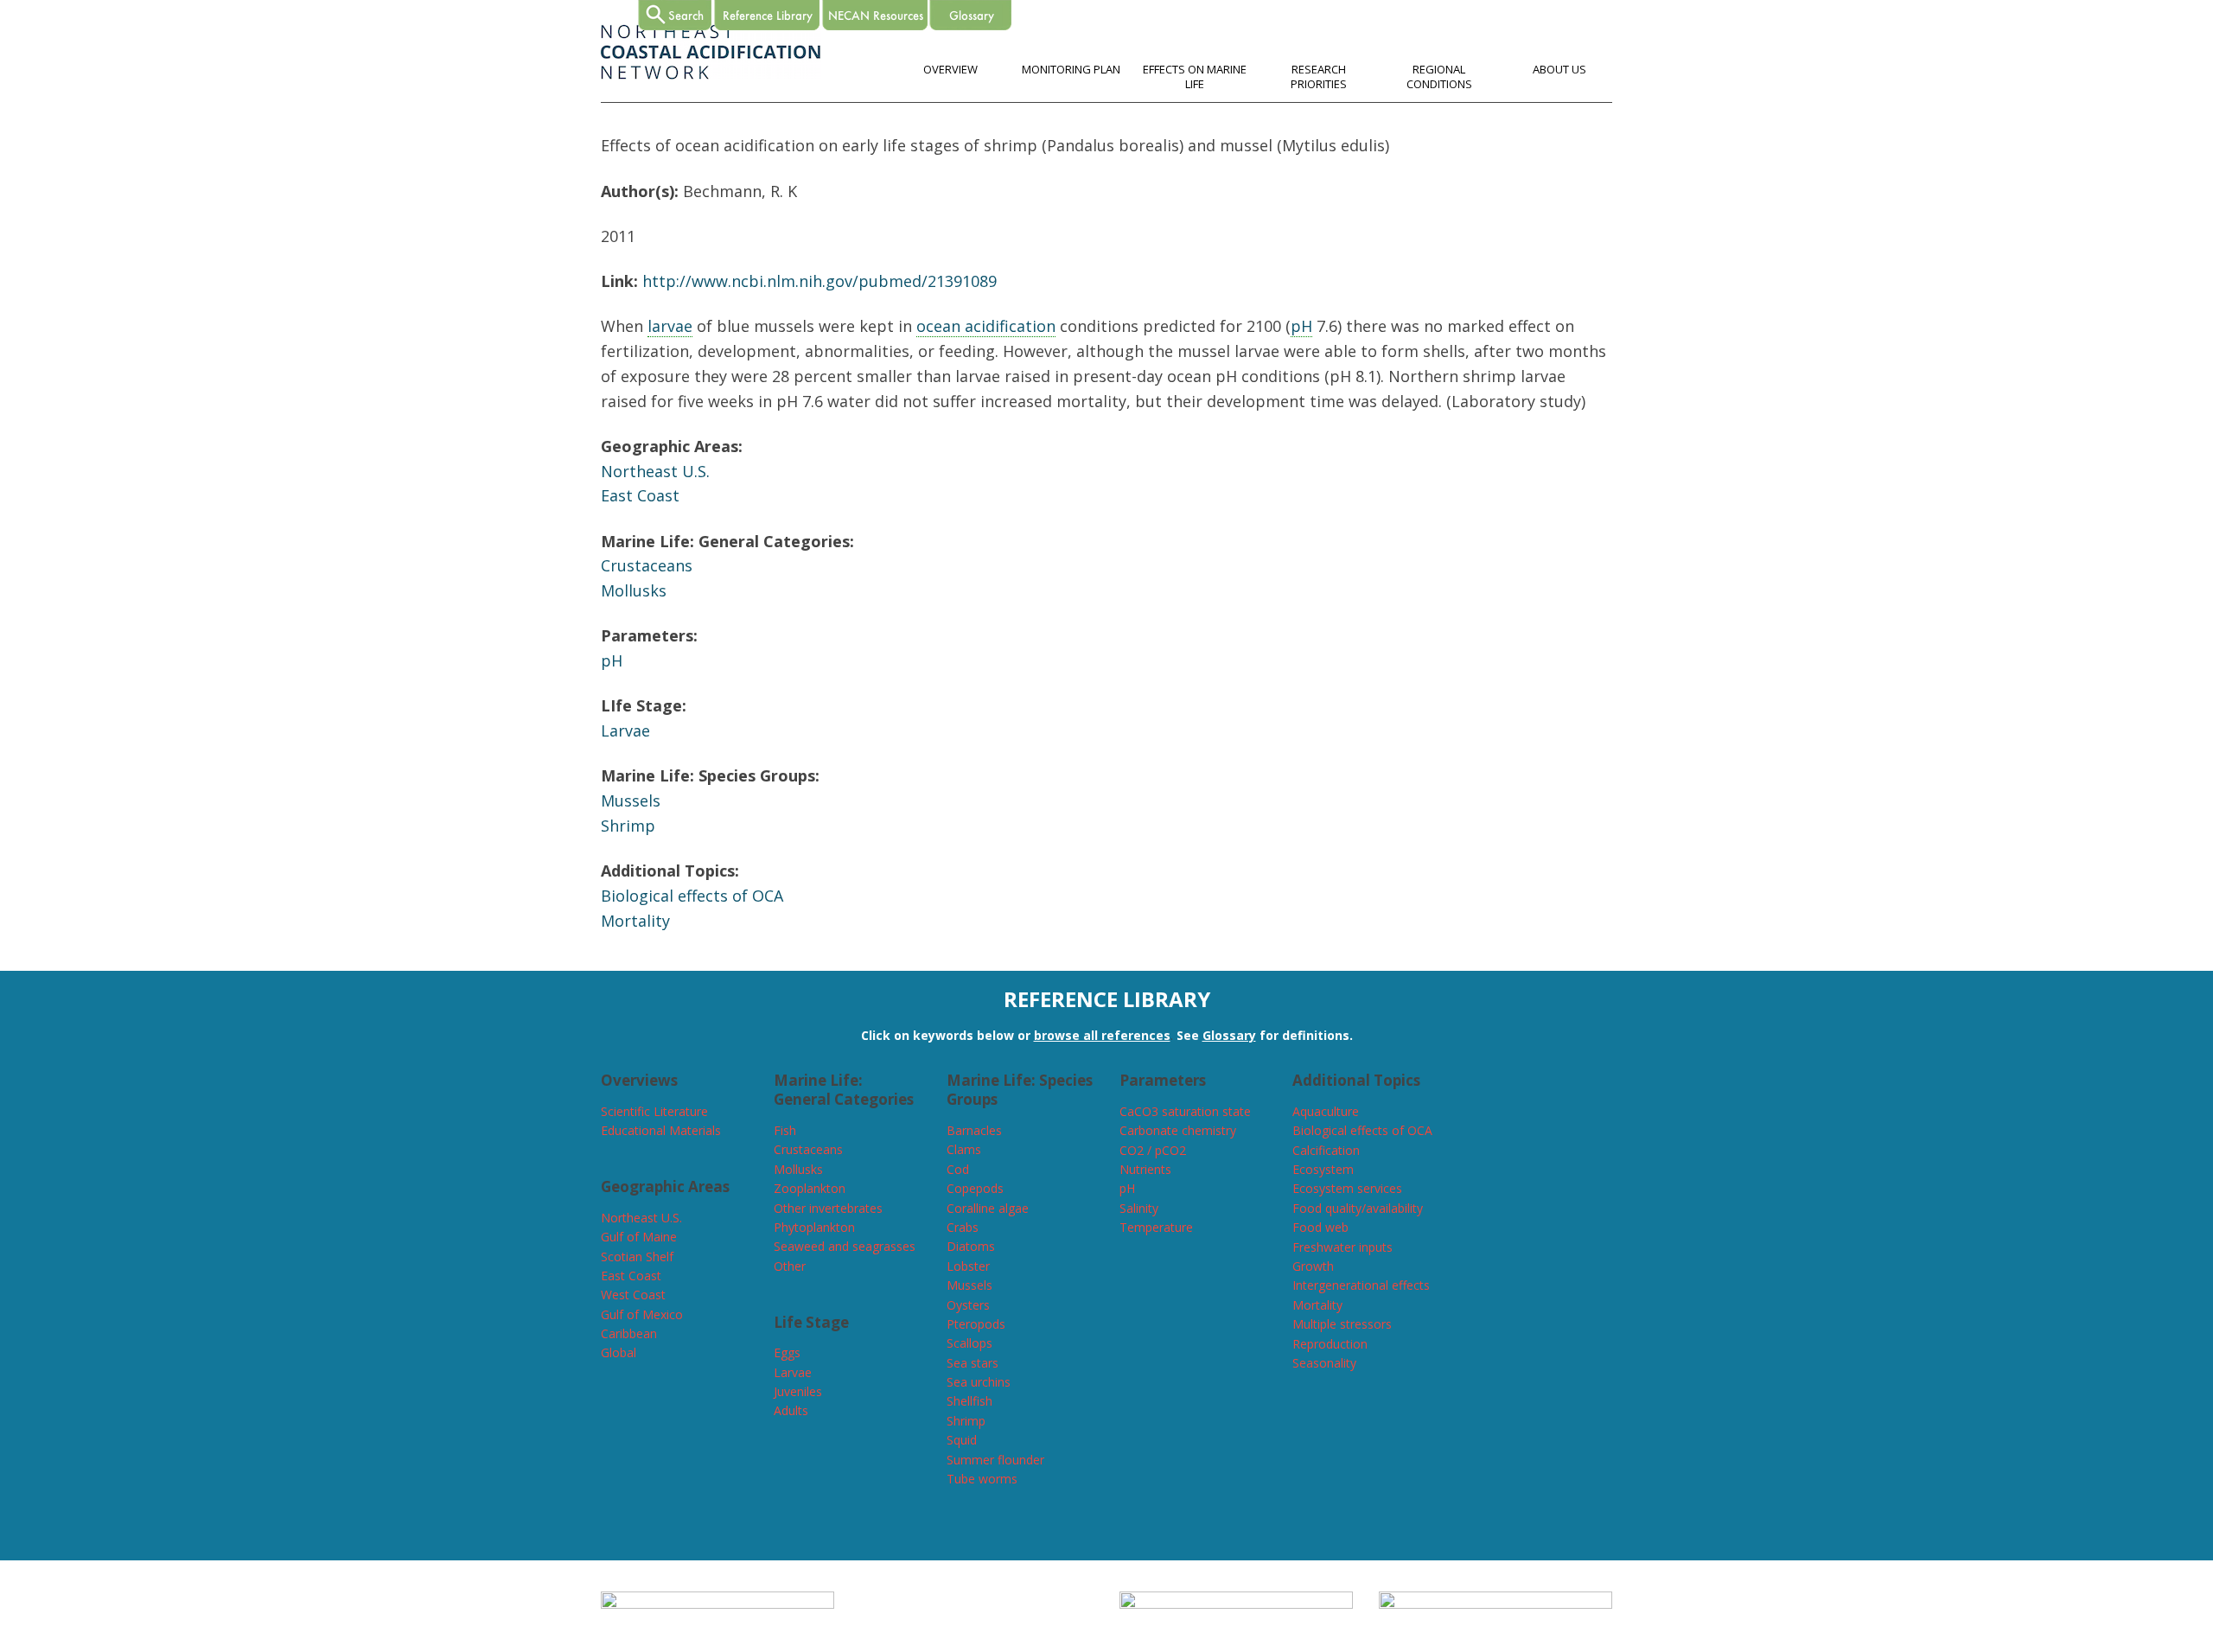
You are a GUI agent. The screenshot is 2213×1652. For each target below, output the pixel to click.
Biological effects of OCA (692, 896)
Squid (962, 1440)
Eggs (787, 1352)
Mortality (635, 921)
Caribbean (629, 1333)
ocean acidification (986, 326)
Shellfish (969, 1401)
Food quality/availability (1358, 1208)
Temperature (1156, 1227)
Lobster (968, 1266)
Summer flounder (995, 1460)
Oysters (968, 1305)
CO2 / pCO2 (1153, 1150)
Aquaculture (1326, 1111)
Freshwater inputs (1342, 1247)
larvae (670, 326)
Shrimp (628, 826)
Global (619, 1352)
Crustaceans (647, 565)
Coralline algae (988, 1208)
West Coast (633, 1295)
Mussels (631, 800)
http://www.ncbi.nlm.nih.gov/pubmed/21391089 (820, 281)
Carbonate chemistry (1178, 1130)
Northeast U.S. (655, 471)
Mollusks (634, 590)
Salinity (1139, 1208)
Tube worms (982, 1479)
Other (790, 1266)
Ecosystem (1323, 1169)
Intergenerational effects (1361, 1285)
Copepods (975, 1188)
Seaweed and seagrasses (845, 1246)
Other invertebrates (828, 1208)
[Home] (711, 75)
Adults (791, 1410)
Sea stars (973, 1363)
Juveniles (798, 1391)
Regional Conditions (1439, 77)
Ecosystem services (1347, 1188)
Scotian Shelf (637, 1257)
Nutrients (1145, 1169)
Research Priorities (1319, 77)
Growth (1313, 1266)
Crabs (963, 1227)
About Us (1559, 69)
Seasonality (1324, 1363)
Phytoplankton (814, 1227)
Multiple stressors (1342, 1324)
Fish (785, 1130)
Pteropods (976, 1324)
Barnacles (974, 1130)
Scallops (969, 1343)
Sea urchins (979, 1382)
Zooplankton (810, 1188)
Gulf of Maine (639, 1237)
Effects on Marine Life (1195, 77)
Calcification (1326, 1150)
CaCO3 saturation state (1185, 1111)
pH (1301, 326)
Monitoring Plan (1071, 69)
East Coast (640, 495)
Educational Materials (661, 1130)
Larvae (625, 730)
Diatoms (971, 1246)
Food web (1320, 1227)
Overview (950, 69)
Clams (964, 1149)
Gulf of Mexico (642, 1314)
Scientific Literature (654, 1111)
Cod (958, 1169)
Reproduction (1330, 1344)
